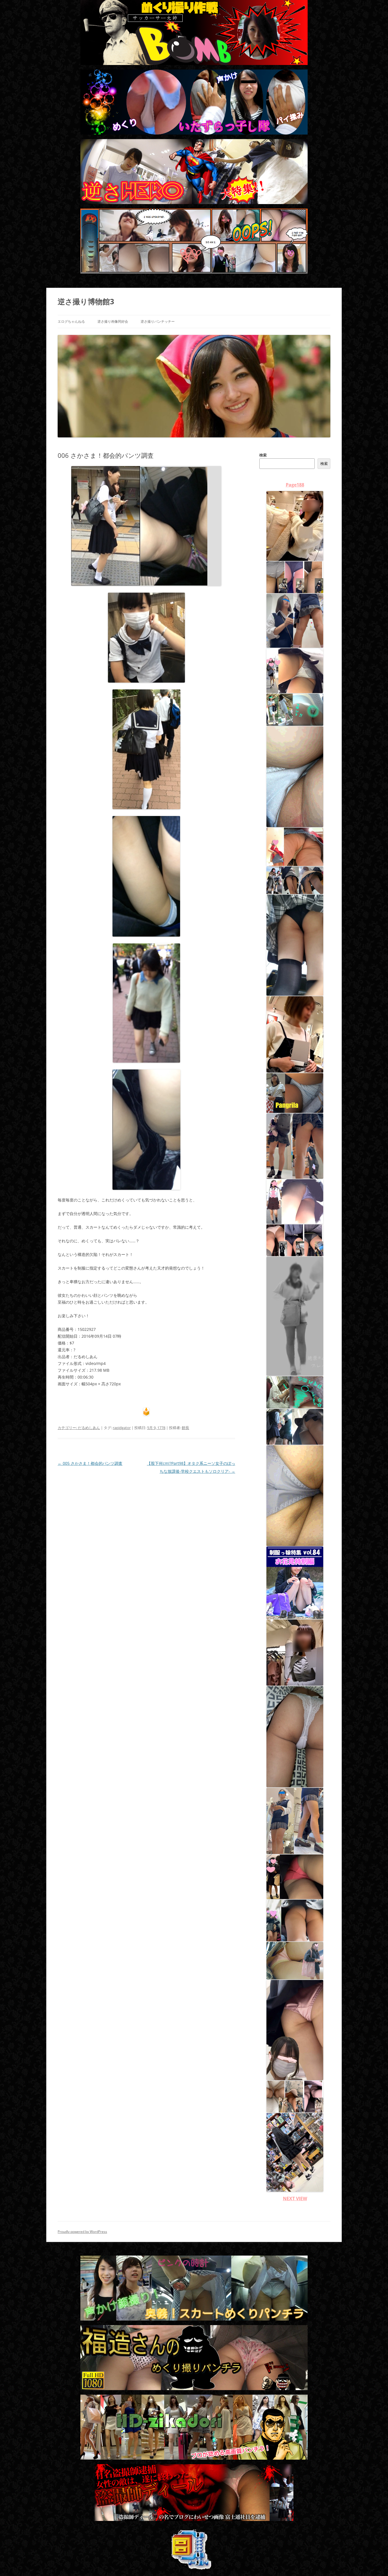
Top (375, 2563)
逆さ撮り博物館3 (86, 301)
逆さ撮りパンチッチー (158, 321)
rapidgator (122, 1428)
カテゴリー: (68, 1428)
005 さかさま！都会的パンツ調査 (90, 1463)
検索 (263, 455)
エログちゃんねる (71, 321)
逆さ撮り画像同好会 (113, 321)
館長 (185, 1428)
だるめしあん (89, 1428)
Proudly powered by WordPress (82, 2232)
